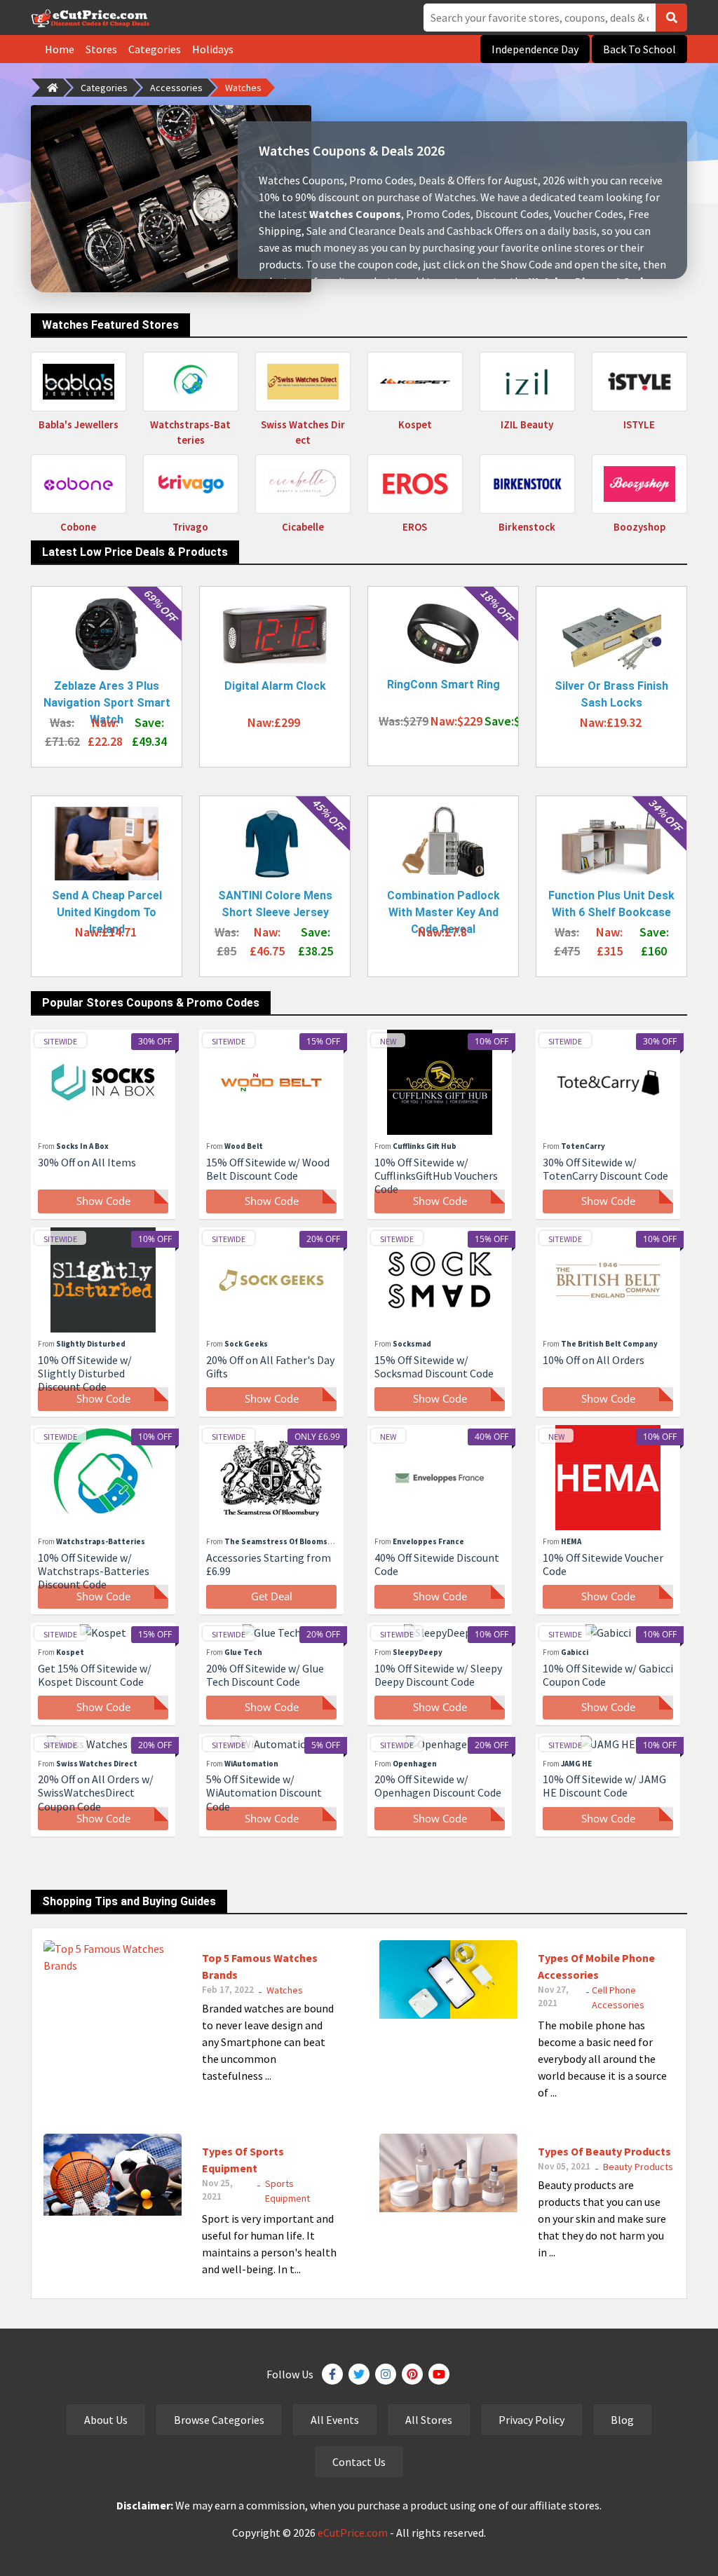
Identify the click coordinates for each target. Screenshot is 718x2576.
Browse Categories (219, 2420)
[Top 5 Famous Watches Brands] (113, 1955)
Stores (101, 49)
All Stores (429, 2420)
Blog (622, 2420)
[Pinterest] (412, 2374)
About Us (106, 2420)
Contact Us (359, 2462)
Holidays (213, 49)
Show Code (103, 1201)
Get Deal (272, 1596)
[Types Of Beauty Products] (448, 2172)
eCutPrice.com (353, 2533)
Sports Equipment (287, 2191)
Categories (155, 49)
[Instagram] (386, 2374)
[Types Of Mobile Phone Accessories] (448, 1978)
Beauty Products (638, 2167)
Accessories (176, 88)
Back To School (639, 49)
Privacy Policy (531, 2420)
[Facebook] (332, 2374)
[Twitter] (359, 2374)
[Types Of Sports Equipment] (113, 2173)
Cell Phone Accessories (618, 1997)
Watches (243, 88)
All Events (335, 2420)
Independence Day (535, 49)
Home (60, 49)
